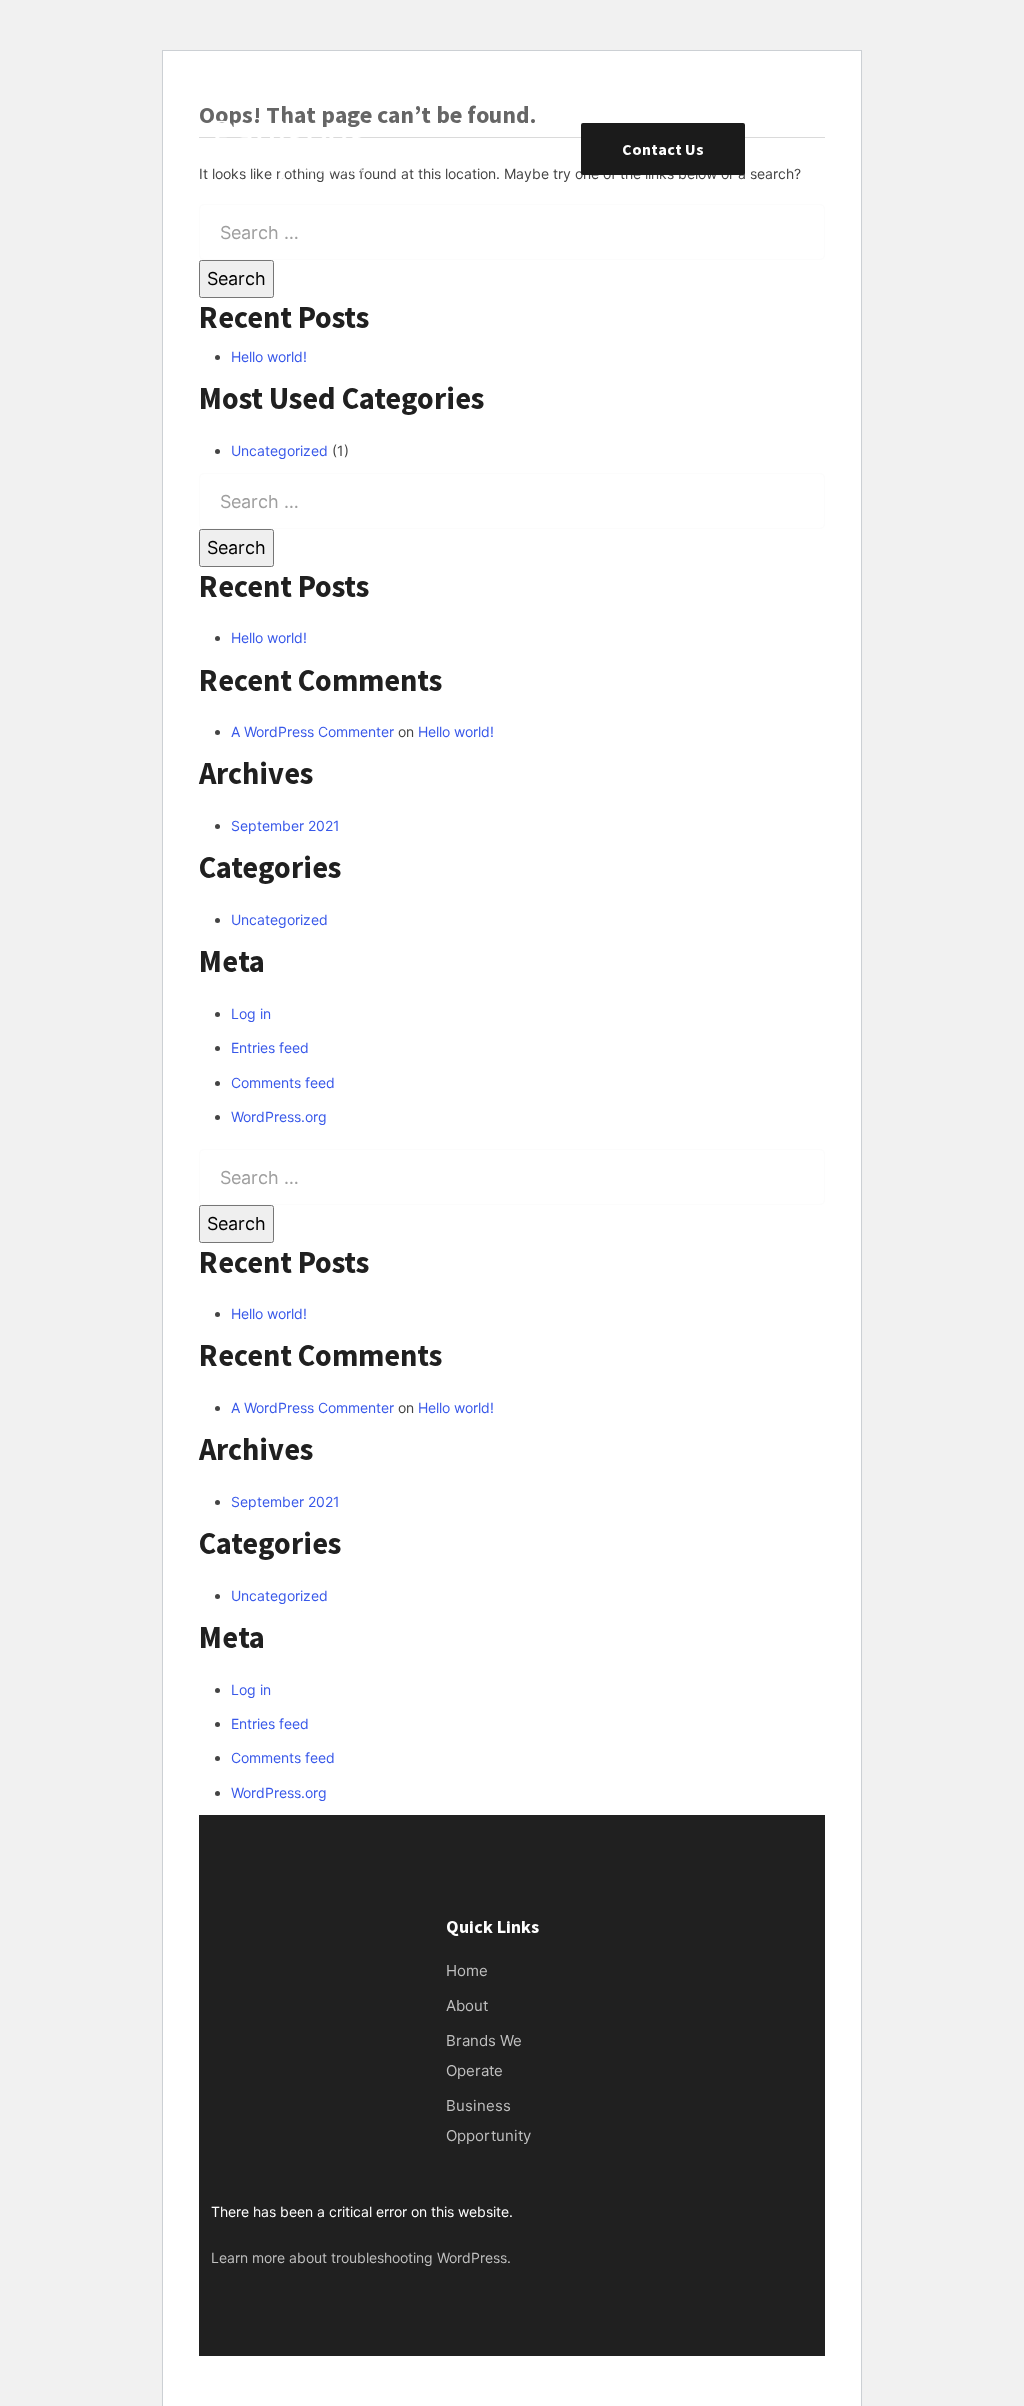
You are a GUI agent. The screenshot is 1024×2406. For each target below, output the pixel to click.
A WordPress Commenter (312, 731)
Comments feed (283, 1082)
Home (467, 1970)
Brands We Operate (484, 2055)
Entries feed (270, 1047)
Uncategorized (279, 450)
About (467, 2005)
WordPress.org (279, 1116)
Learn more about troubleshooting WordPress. (361, 2257)
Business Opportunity (488, 2120)
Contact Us (663, 149)
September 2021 (285, 825)
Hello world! (269, 356)
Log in (251, 1013)
